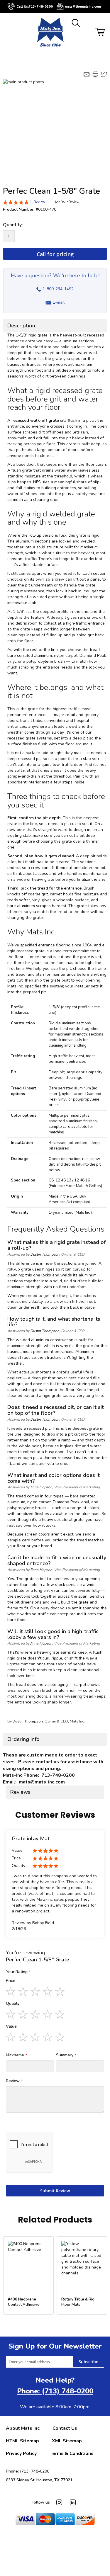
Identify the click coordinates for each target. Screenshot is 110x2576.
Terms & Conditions (72, 2453)
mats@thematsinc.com (83, 7)
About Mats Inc (23, 2428)
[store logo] (50, 33)
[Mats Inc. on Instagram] (59, 2502)
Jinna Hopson (41, 1487)
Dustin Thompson (45, 1254)
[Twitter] (104, 74)
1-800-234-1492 (55, 287)
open (6, 62)
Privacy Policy (21, 2453)
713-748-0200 (41, 7)
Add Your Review (67, 202)
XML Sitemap (67, 2441)
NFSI (37, 482)
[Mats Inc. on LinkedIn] (73, 2502)
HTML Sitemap (22, 2441)
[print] (95, 74)
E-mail (59, 302)
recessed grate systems (30, 738)
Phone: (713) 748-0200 (55, 2391)
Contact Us (65, 2428)
